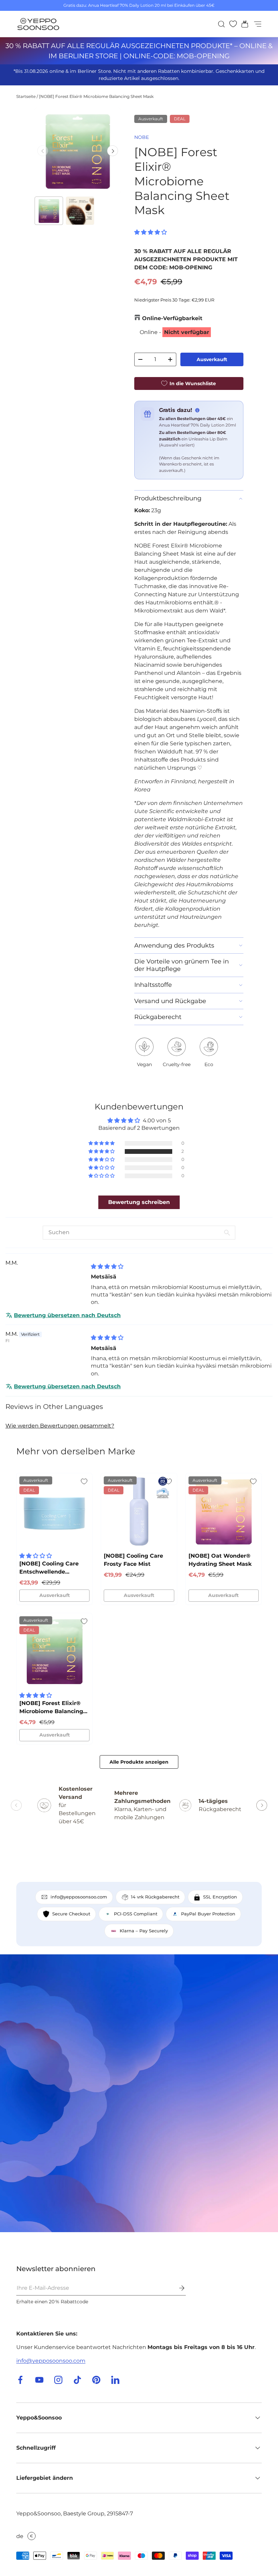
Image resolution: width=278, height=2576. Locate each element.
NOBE (142, 137)
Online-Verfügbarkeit (172, 318)
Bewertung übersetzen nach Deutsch (67, 1315)
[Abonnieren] (177, 2288)
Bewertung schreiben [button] (139, 1202)
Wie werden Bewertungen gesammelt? (60, 1426)
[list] (77, 151)
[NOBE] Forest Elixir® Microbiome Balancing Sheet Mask (96, 96)
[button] (243, 24)
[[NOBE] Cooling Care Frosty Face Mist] (139, 1511)
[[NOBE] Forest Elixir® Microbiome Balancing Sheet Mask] (54, 1651)
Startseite (26, 96)
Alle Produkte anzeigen (139, 1762)
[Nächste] (113, 151)
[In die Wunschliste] (84, 1481)
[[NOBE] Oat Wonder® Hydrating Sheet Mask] (224, 1511)
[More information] (197, 410)
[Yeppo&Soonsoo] (139, 2093)
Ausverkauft (212, 359)
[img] (107, 1266)
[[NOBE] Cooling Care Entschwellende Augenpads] (54, 1511)
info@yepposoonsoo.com (51, 2361)
